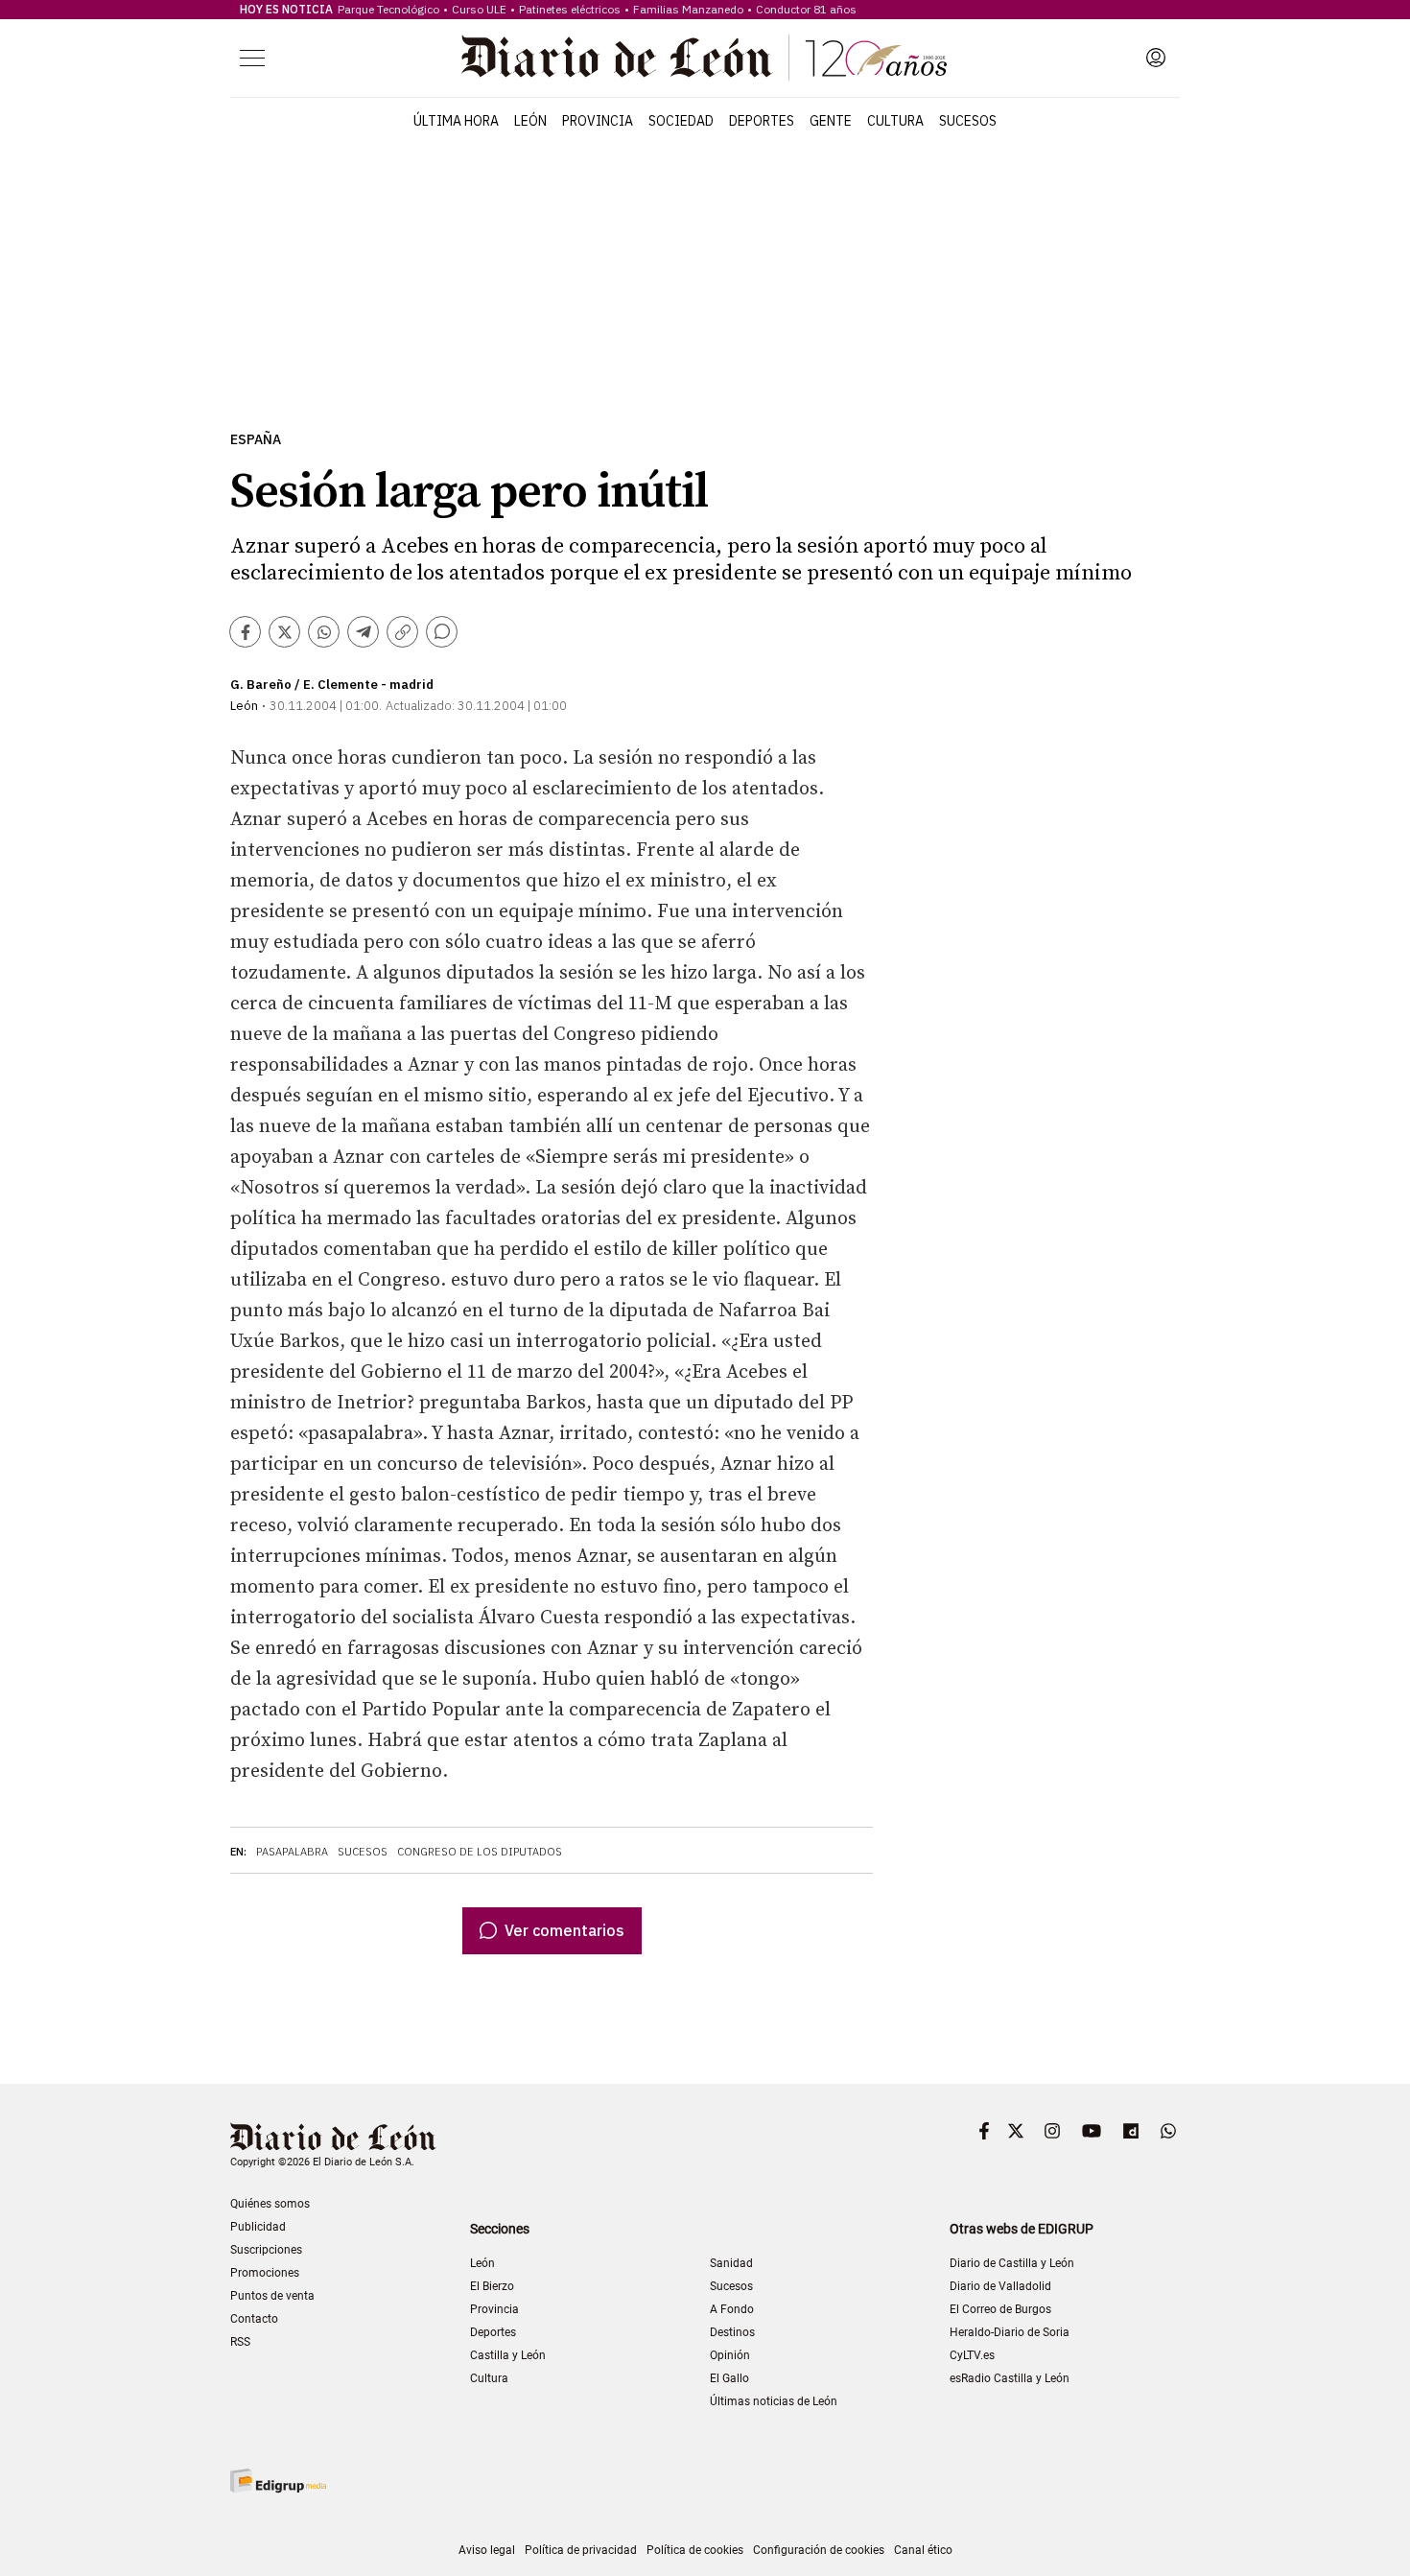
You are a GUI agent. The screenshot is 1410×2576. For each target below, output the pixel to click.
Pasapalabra (292, 1852)
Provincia (598, 121)
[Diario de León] (704, 58)
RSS (240, 2342)
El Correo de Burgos (1000, 2309)
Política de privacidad (581, 2550)
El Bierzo (492, 2286)
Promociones (265, 2273)
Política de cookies (695, 2550)
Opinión (730, 2355)
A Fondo (732, 2309)
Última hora (456, 121)
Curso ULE (479, 9)
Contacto (254, 2319)
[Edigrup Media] (278, 2481)
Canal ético (923, 2550)
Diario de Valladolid (1000, 2286)
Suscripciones (266, 2250)
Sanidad (731, 2263)
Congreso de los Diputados (480, 1852)
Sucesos (968, 121)
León (530, 121)
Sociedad (681, 121)
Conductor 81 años (806, 9)
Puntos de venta (272, 2296)
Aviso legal (487, 2550)
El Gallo (729, 2378)
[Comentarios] (442, 632)
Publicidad (258, 2227)
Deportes (762, 121)
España (256, 440)
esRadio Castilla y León (1010, 2378)
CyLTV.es (972, 2355)
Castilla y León (508, 2355)
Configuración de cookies (819, 2550)
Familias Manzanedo (688, 9)
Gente (831, 121)
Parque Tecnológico (388, 9)
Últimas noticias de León (774, 2401)
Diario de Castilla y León (1012, 2263)
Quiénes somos (270, 2204)
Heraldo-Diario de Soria (1010, 2332)
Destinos (732, 2332)
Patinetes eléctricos (570, 9)
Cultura (895, 121)
